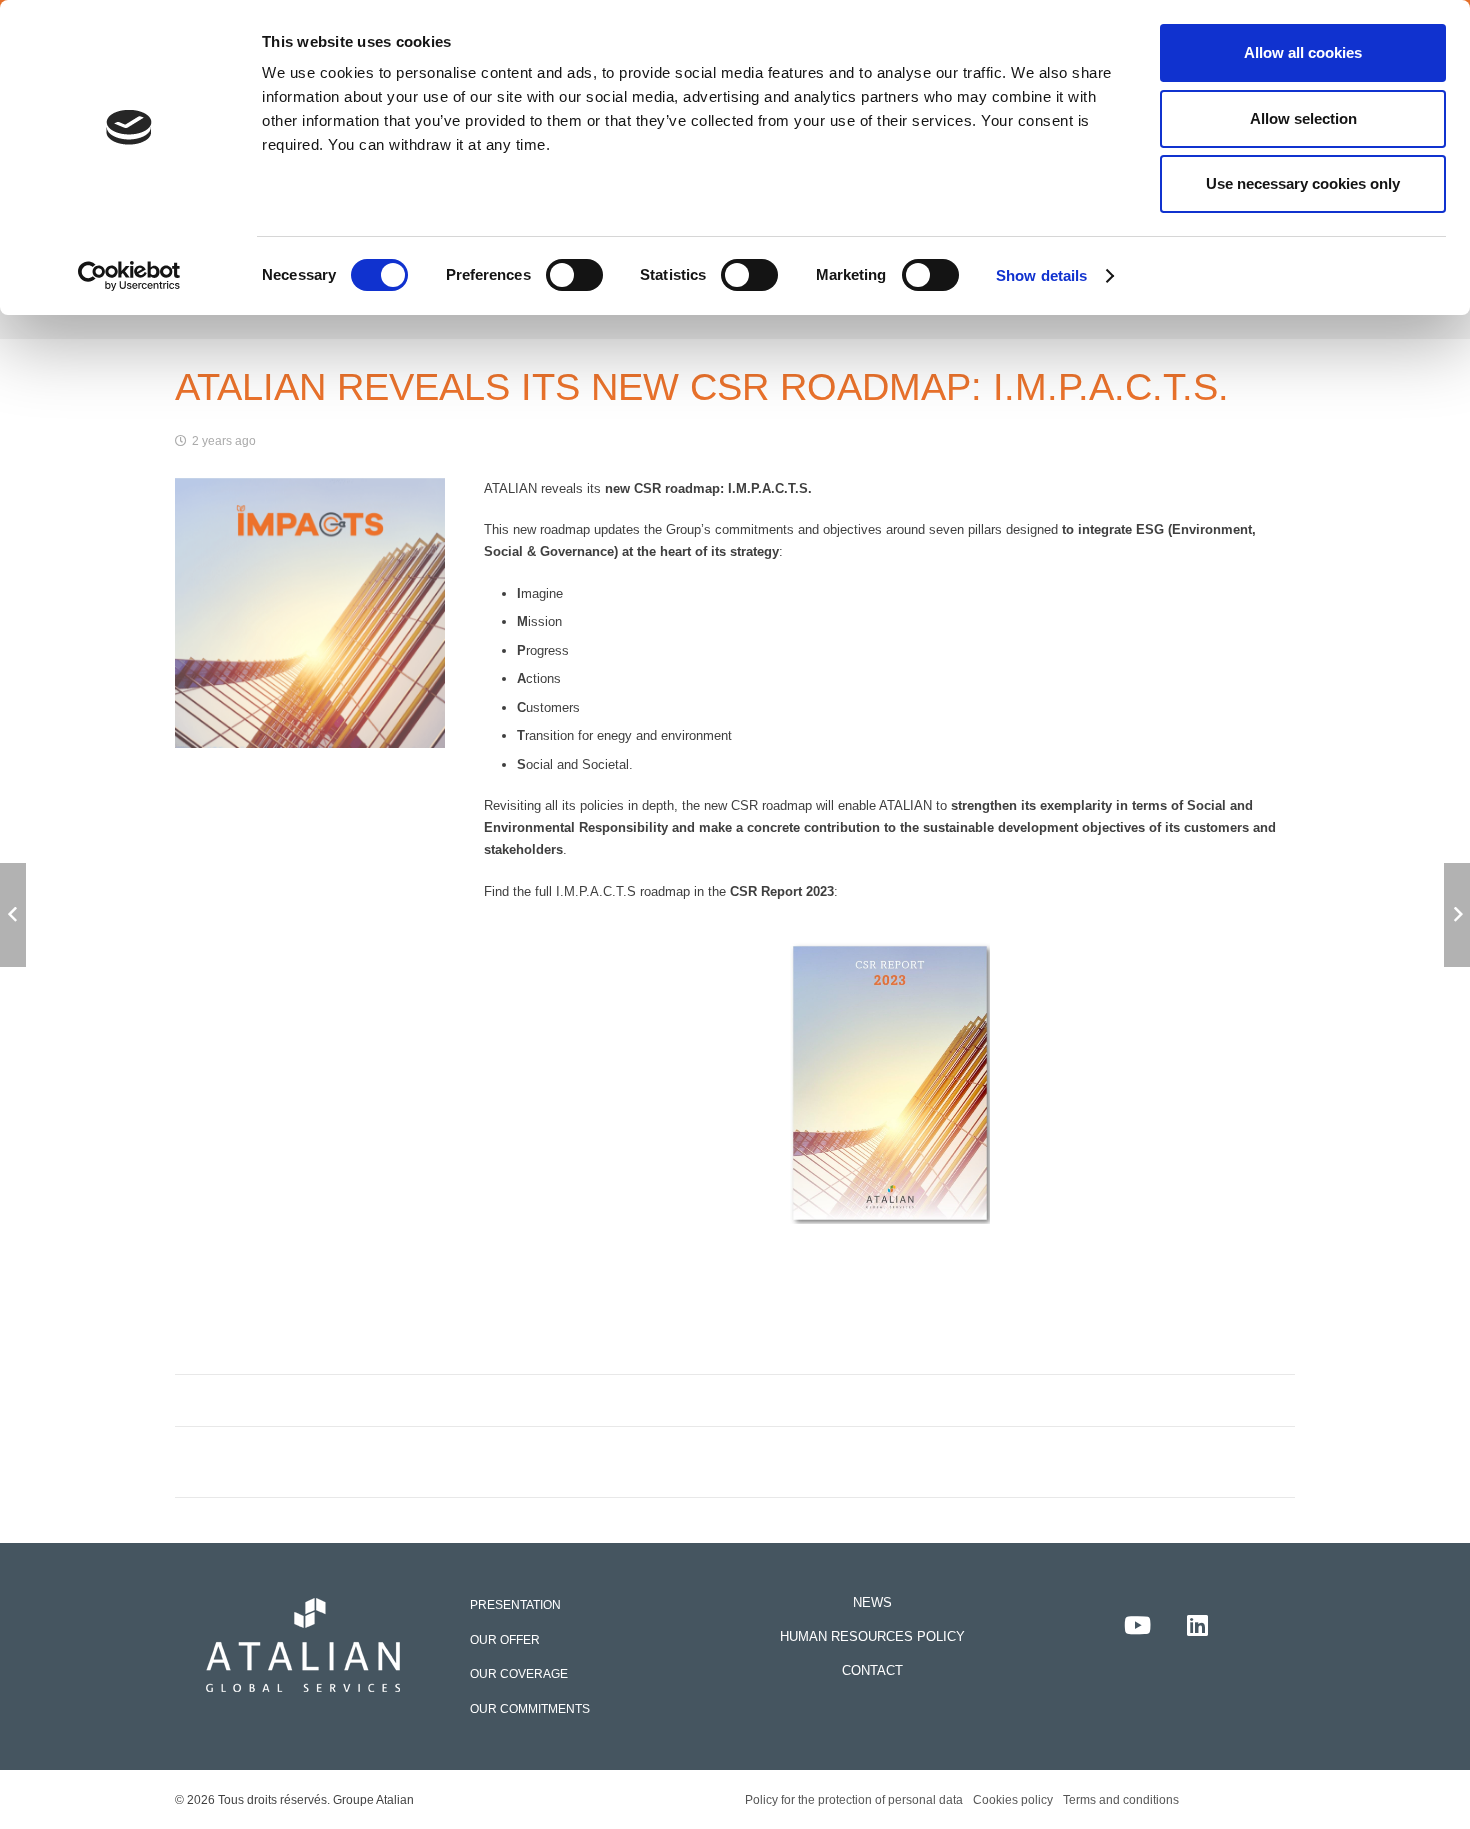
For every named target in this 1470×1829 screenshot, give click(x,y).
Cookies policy (1013, 1799)
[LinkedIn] (1197, 1625)
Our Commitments (530, 1708)
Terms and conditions (1121, 1799)
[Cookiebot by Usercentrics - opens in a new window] (129, 276)
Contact (872, 1670)
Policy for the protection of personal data (854, 1799)
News (872, 1602)
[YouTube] (1137, 1625)
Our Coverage (519, 1673)
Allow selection (1303, 118)
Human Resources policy (872, 1636)
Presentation (515, 1604)
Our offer (505, 1639)
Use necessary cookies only (1303, 183)
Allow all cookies (1303, 52)
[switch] (574, 275)
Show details (1041, 275)
